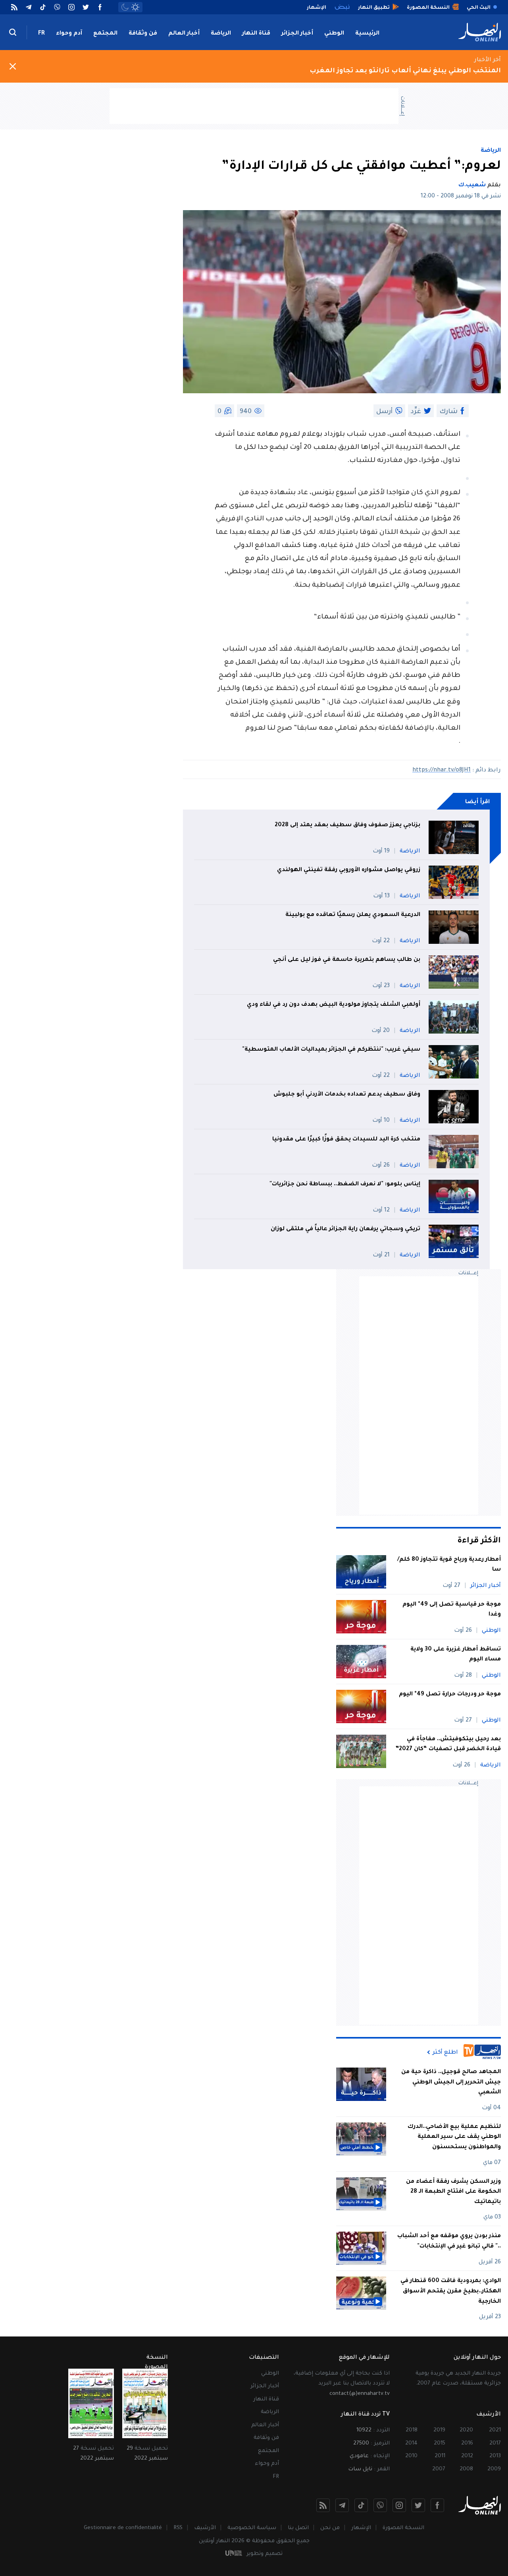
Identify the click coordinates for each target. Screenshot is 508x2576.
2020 (466, 2430)
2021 (495, 2430)
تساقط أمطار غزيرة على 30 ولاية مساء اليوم (456, 1655)
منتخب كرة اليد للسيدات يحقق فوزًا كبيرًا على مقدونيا (346, 1140)
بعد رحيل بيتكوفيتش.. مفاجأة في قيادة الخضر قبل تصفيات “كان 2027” (448, 1745)
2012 (467, 2456)
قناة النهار (256, 34)
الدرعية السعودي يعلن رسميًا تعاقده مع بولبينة (353, 915)
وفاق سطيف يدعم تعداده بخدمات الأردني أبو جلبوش (347, 1095)
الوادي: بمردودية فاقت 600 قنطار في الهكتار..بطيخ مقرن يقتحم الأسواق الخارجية (451, 2291)
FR (41, 34)
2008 (466, 2469)
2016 (467, 2444)
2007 (439, 2469)
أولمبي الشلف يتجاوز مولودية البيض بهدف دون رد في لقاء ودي (334, 1005)
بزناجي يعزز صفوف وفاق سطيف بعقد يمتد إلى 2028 (347, 825)
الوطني (334, 34)
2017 (495, 2444)
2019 (439, 2430)
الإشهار (361, 2528)
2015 (440, 2444)
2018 (412, 2430)
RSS (178, 2528)
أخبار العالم (184, 34)
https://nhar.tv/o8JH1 (442, 771)
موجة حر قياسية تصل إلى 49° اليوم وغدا (452, 1610)
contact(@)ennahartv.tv (360, 2394)
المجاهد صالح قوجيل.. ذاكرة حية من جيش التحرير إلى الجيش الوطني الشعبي (451, 2082)
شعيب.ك (472, 186)
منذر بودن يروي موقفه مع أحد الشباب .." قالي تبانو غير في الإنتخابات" (449, 2242)
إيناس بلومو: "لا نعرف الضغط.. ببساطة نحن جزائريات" (345, 1185)
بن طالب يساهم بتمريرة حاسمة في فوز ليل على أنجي (347, 960)
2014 (411, 2444)
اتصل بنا (298, 2528)
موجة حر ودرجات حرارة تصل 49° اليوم (450, 1695)
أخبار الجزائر (297, 34)
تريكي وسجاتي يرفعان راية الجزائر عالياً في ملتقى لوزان (345, 1229)
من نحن (330, 2528)
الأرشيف (205, 2528)
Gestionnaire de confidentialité (123, 2528)
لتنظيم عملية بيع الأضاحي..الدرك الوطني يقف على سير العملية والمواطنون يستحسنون (454, 2137)
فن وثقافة (143, 34)
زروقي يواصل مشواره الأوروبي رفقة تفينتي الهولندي (349, 870)
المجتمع (105, 34)
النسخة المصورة (403, 2528)
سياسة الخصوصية (252, 2528)
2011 (440, 2456)
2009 (494, 2469)
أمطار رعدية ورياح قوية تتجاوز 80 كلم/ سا (449, 1565)
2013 (495, 2456)
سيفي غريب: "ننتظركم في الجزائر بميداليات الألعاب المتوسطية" (331, 1050)
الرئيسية (367, 34)
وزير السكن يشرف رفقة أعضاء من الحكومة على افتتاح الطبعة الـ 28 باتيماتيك (453, 2192)
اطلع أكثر (445, 2052)
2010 (411, 2456)
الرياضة (221, 34)
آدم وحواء (69, 34)
